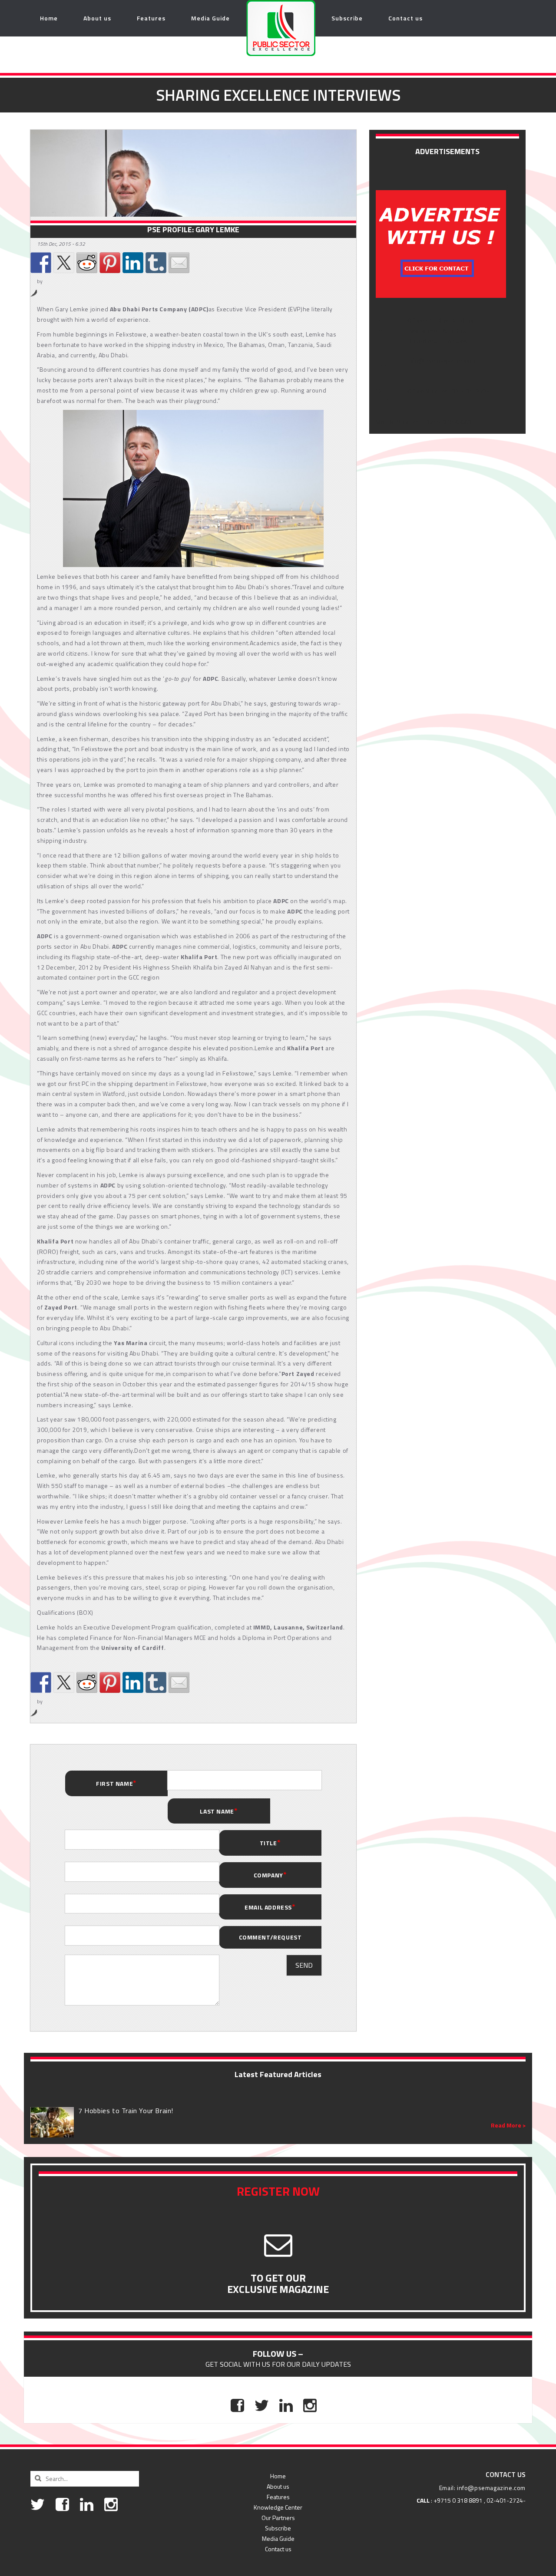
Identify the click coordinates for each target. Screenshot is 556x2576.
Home (49, 18)
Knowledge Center (278, 2507)
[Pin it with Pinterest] (110, 263)
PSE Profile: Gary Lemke (193, 230)
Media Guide (210, 18)
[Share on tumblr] (156, 263)
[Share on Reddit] (87, 263)
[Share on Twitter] (64, 263)
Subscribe (347, 18)
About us (97, 18)
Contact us (405, 18)
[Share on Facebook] (41, 263)
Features (151, 18)
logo (262, 18)
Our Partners (278, 2518)
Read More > (508, 2125)
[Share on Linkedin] (133, 263)
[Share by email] (179, 263)
